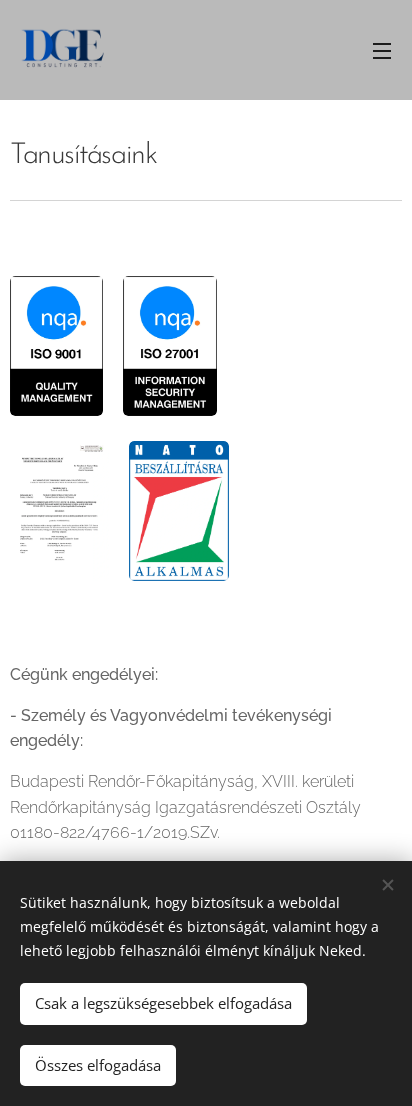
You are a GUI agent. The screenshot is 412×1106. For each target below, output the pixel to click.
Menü (382, 50)
